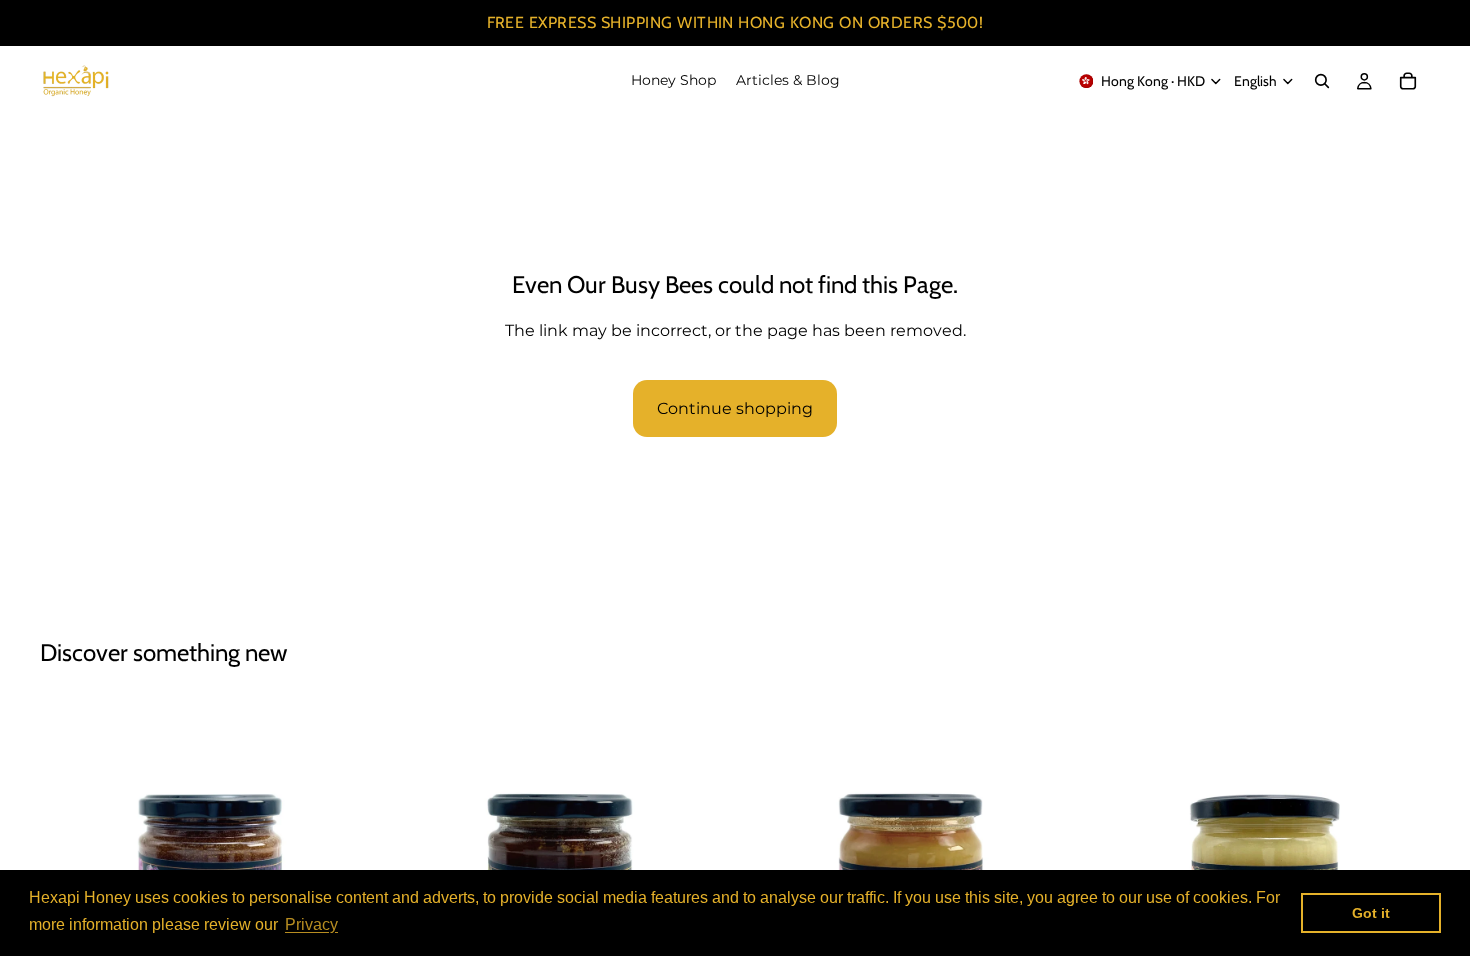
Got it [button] (1371, 913)
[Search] (1322, 81)
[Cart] (1408, 81)
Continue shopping (735, 408)
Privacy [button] (311, 924)
